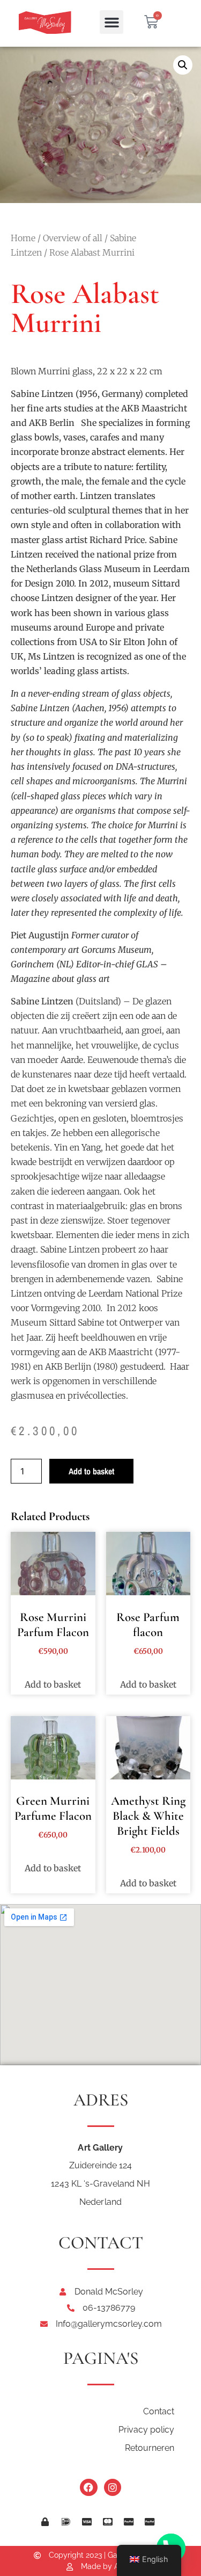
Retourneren (150, 2448)
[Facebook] (88, 2487)
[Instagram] (113, 2487)
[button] (111, 22)
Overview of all (73, 238)
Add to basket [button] (53, 1684)
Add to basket (91, 1471)
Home (23, 238)
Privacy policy (146, 2430)
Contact (159, 2411)
